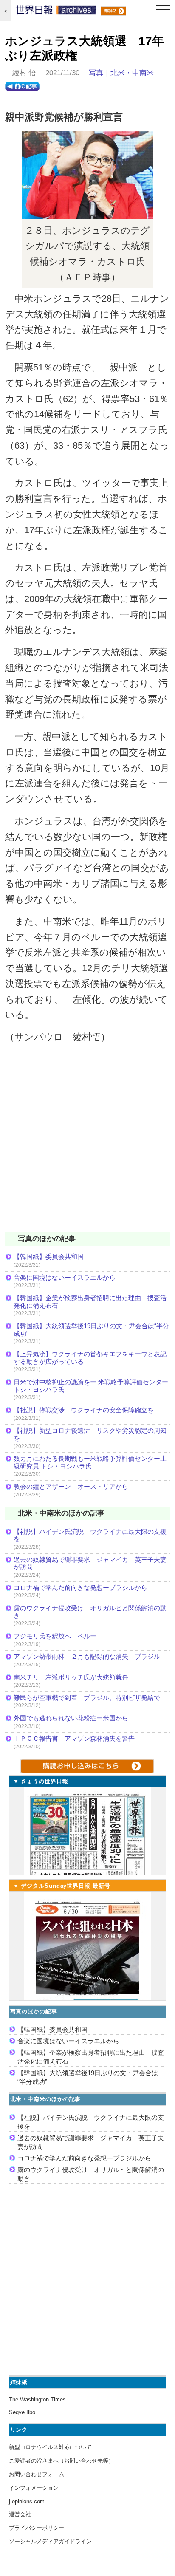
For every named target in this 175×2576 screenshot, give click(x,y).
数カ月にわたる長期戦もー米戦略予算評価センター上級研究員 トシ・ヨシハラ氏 (90, 1462)
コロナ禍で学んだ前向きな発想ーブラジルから (80, 1588)
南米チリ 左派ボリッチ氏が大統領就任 (71, 1677)
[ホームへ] (56, 12)
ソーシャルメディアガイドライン (50, 2541)
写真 (96, 73)
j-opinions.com (27, 2501)
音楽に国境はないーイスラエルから (65, 1277)
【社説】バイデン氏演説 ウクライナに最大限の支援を (90, 1535)
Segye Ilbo (22, 2412)
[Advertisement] (87, 1143)
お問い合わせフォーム (37, 2474)
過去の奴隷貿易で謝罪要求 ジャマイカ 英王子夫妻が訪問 (90, 1563)
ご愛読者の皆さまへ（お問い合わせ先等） (61, 2461)
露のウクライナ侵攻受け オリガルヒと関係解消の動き (90, 1612)
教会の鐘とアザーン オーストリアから (71, 1486)
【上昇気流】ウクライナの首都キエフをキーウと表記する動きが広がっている (90, 1358)
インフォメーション (34, 2488)
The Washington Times (37, 2399)
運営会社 (20, 2514)
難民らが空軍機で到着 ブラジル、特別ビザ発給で (87, 1698)
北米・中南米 (132, 73)
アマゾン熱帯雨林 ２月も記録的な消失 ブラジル (87, 1656)
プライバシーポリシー (37, 2528)
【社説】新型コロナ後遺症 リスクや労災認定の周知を (90, 1434)
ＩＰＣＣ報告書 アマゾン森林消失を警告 (74, 1738)
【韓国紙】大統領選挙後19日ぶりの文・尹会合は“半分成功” (91, 1330)
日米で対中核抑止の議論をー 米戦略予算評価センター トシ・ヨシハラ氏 (91, 1386)
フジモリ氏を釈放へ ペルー (55, 1636)
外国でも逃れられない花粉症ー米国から (71, 1718)
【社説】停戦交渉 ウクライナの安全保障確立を (84, 1410)
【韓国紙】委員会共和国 (49, 1257)
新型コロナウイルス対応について (50, 2447)
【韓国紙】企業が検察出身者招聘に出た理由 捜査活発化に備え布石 (90, 1302)
